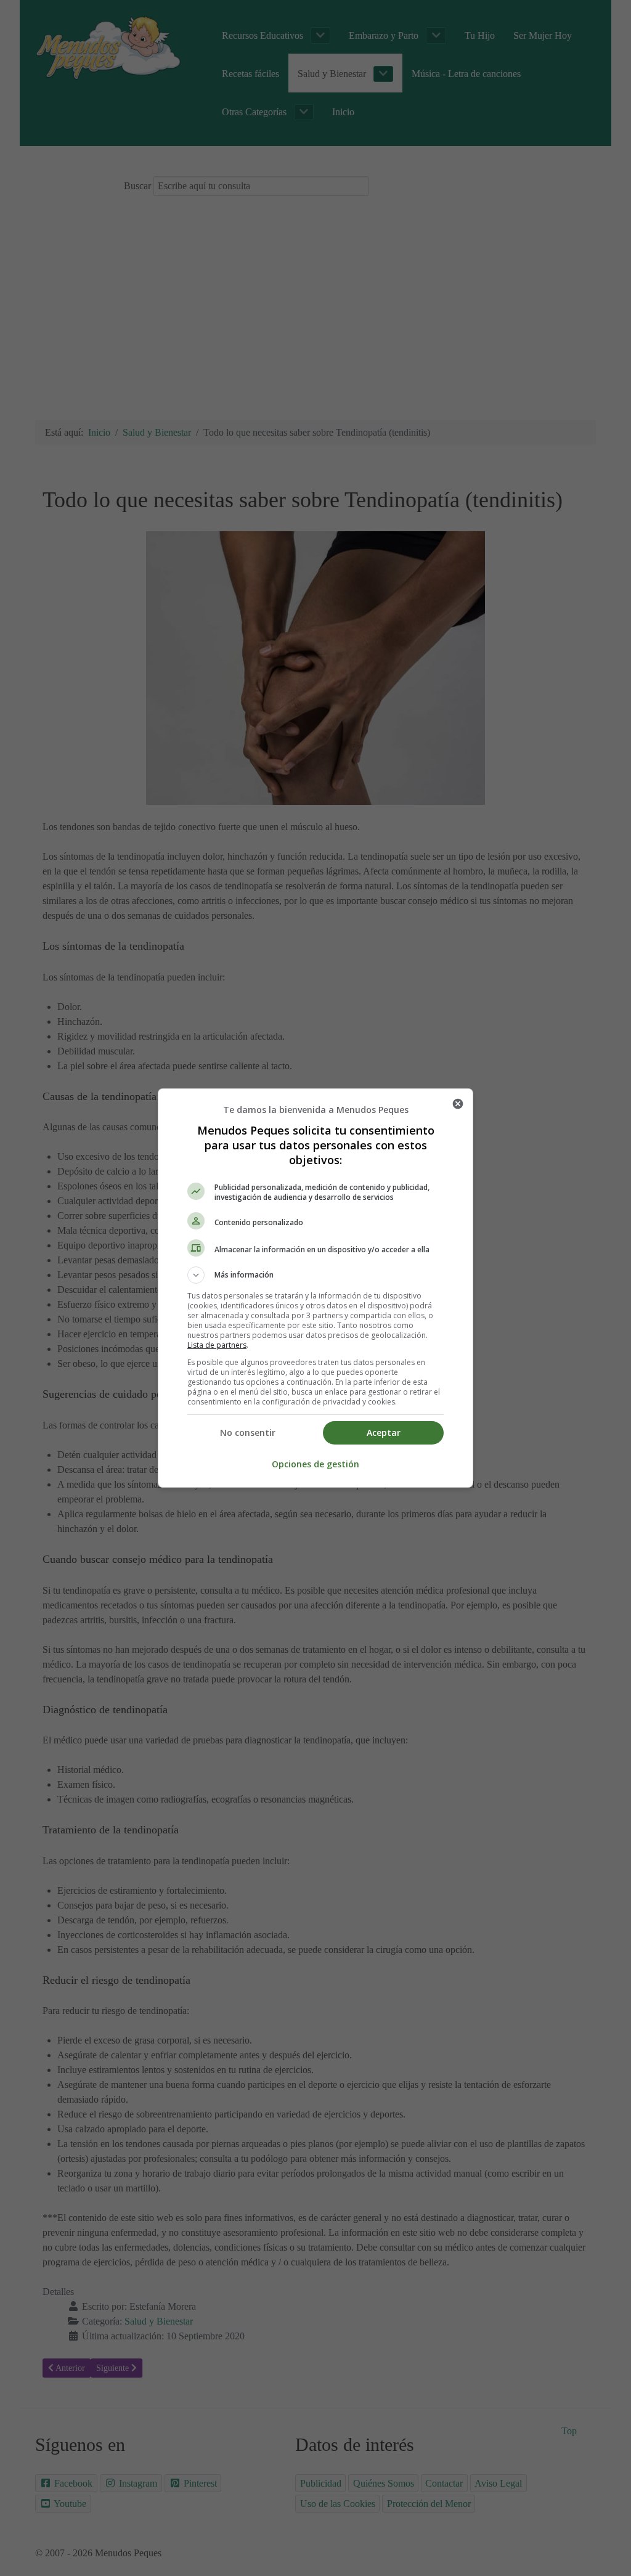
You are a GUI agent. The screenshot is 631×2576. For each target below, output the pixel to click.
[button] (315, 1275)
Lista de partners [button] (217, 1345)
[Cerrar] (458, 1104)
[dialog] (315, 1288)
